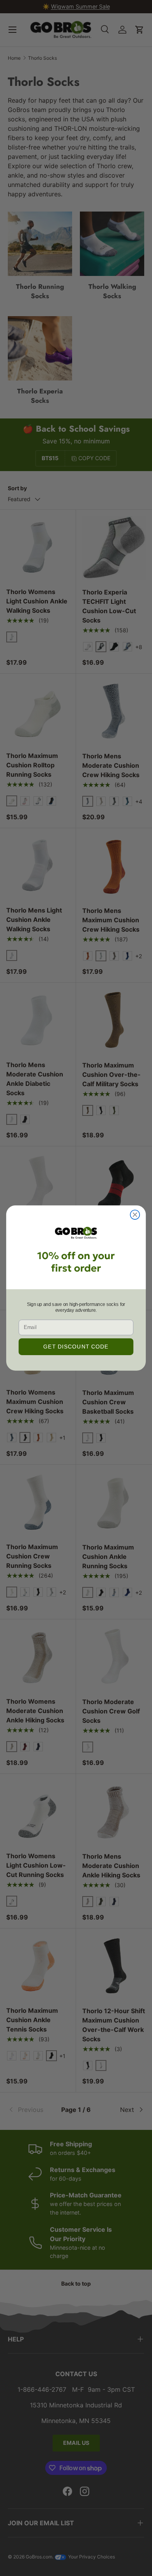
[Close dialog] (135, 1215)
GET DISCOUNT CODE (76, 1347)
